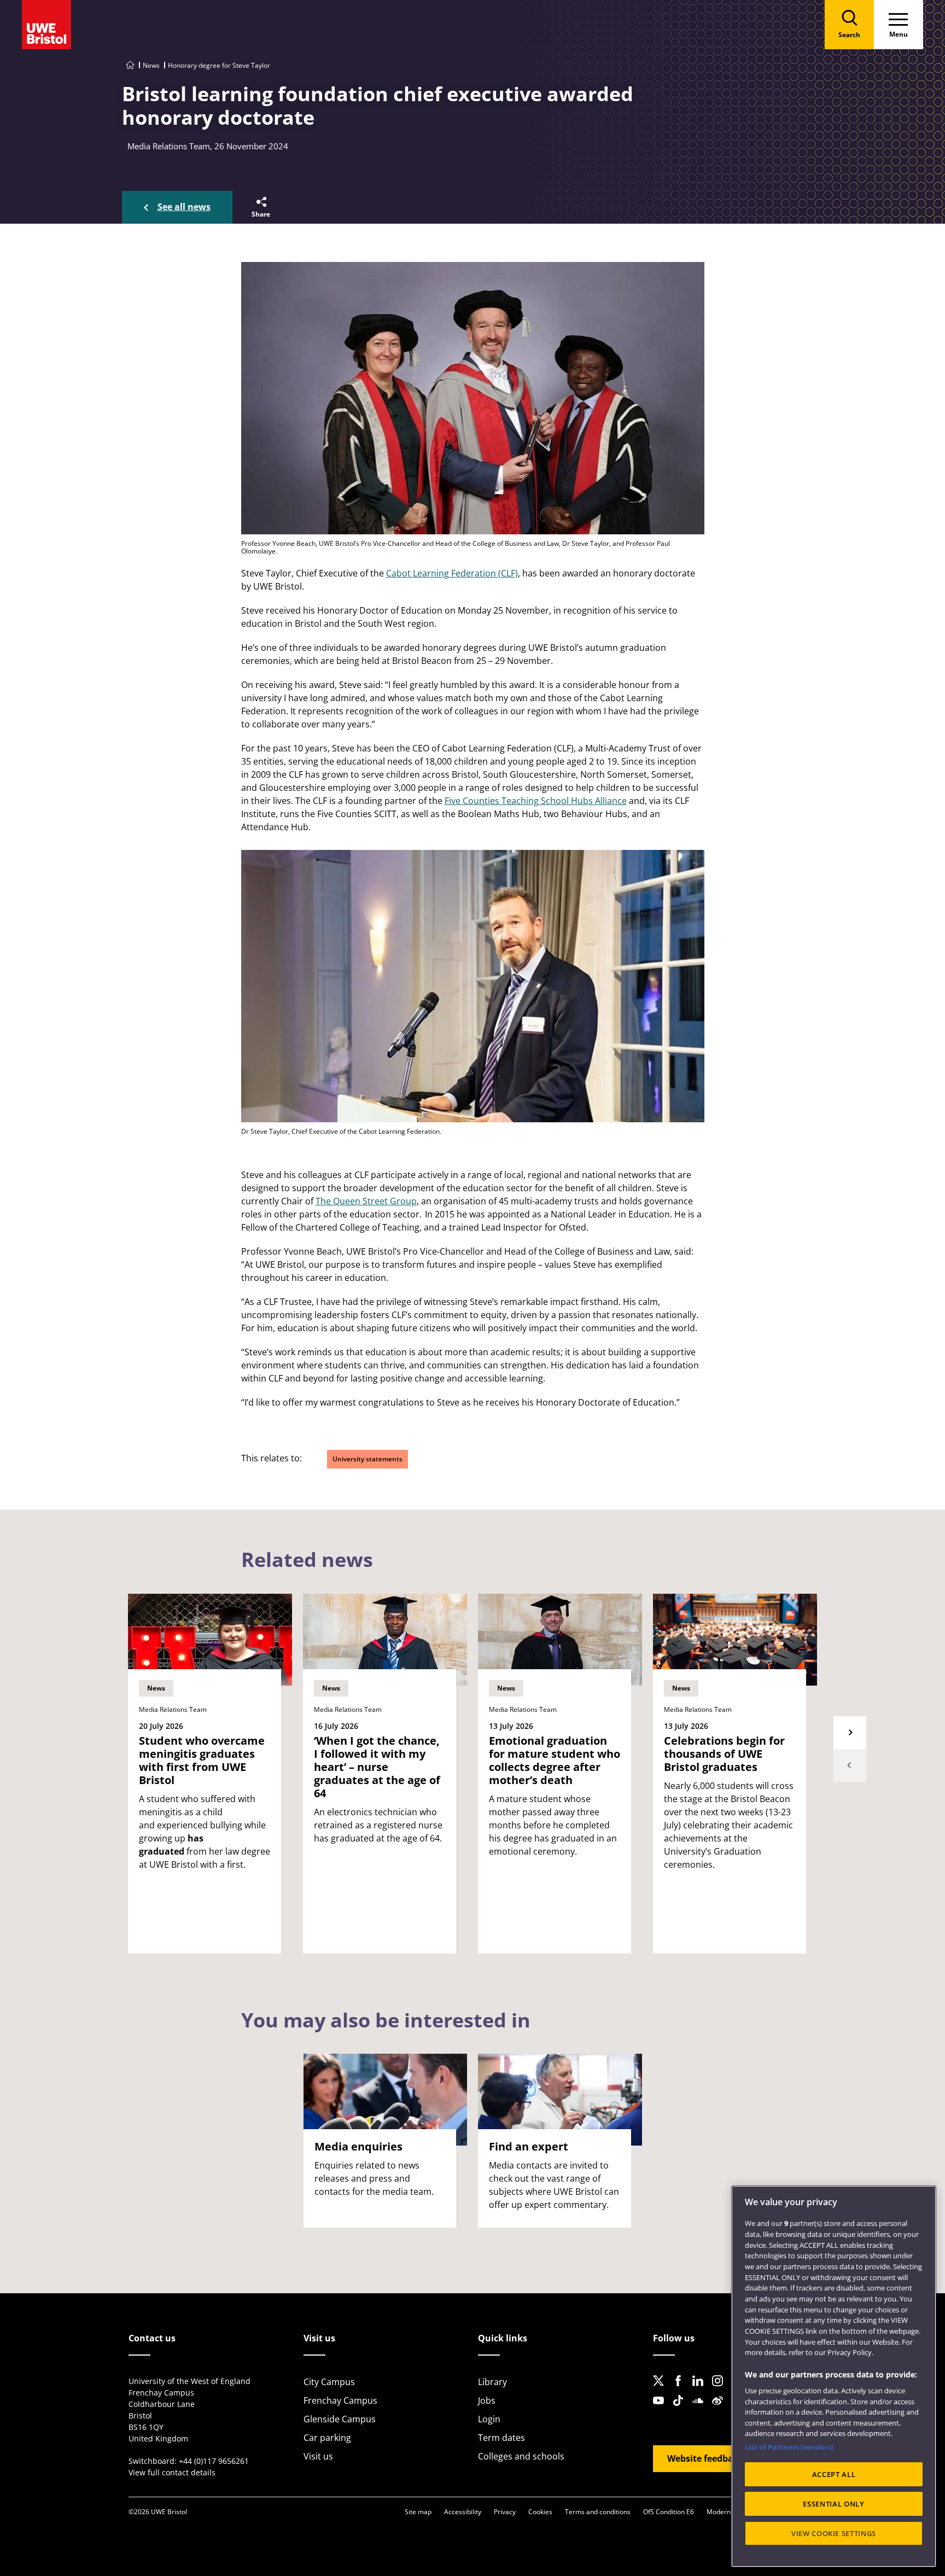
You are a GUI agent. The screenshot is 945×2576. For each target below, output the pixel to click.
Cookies (540, 2512)
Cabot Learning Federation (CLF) (452, 573)
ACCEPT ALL (834, 2474)
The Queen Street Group (366, 1201)
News (151, 65)
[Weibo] (721, 2409)
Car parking (327, 2438)
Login (489, 2419)
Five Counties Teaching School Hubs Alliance (536, 801)
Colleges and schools (521, 2456)
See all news (184, 207)
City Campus (329, 2382)
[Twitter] (662, 2389)
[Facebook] (681, 2389)
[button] (260, 207)
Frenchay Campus (340, 2400)
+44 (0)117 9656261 (214, 2461)
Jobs (487, 2400)
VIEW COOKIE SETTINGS (834, 2533)
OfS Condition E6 (669, 2512)
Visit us (318, 2456)
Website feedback (705, 2458)
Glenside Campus (340, 2419)
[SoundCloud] (701, 2409)
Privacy (505, 2512)
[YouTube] (662, 2409)
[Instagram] (721, 2389)
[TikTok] (681, 2409)
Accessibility (463, 2512)
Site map (418, 2512)
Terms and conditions (598, 2512)
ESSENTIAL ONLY (833, 2504)
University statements (367, 1459)
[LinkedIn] (701, 2389)
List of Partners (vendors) (789, 2447)
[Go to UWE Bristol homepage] (130, 65)
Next (850, 1733)
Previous (850, 1765)
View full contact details (172, 2472)
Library (492, 2382)
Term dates (501, 2438)
